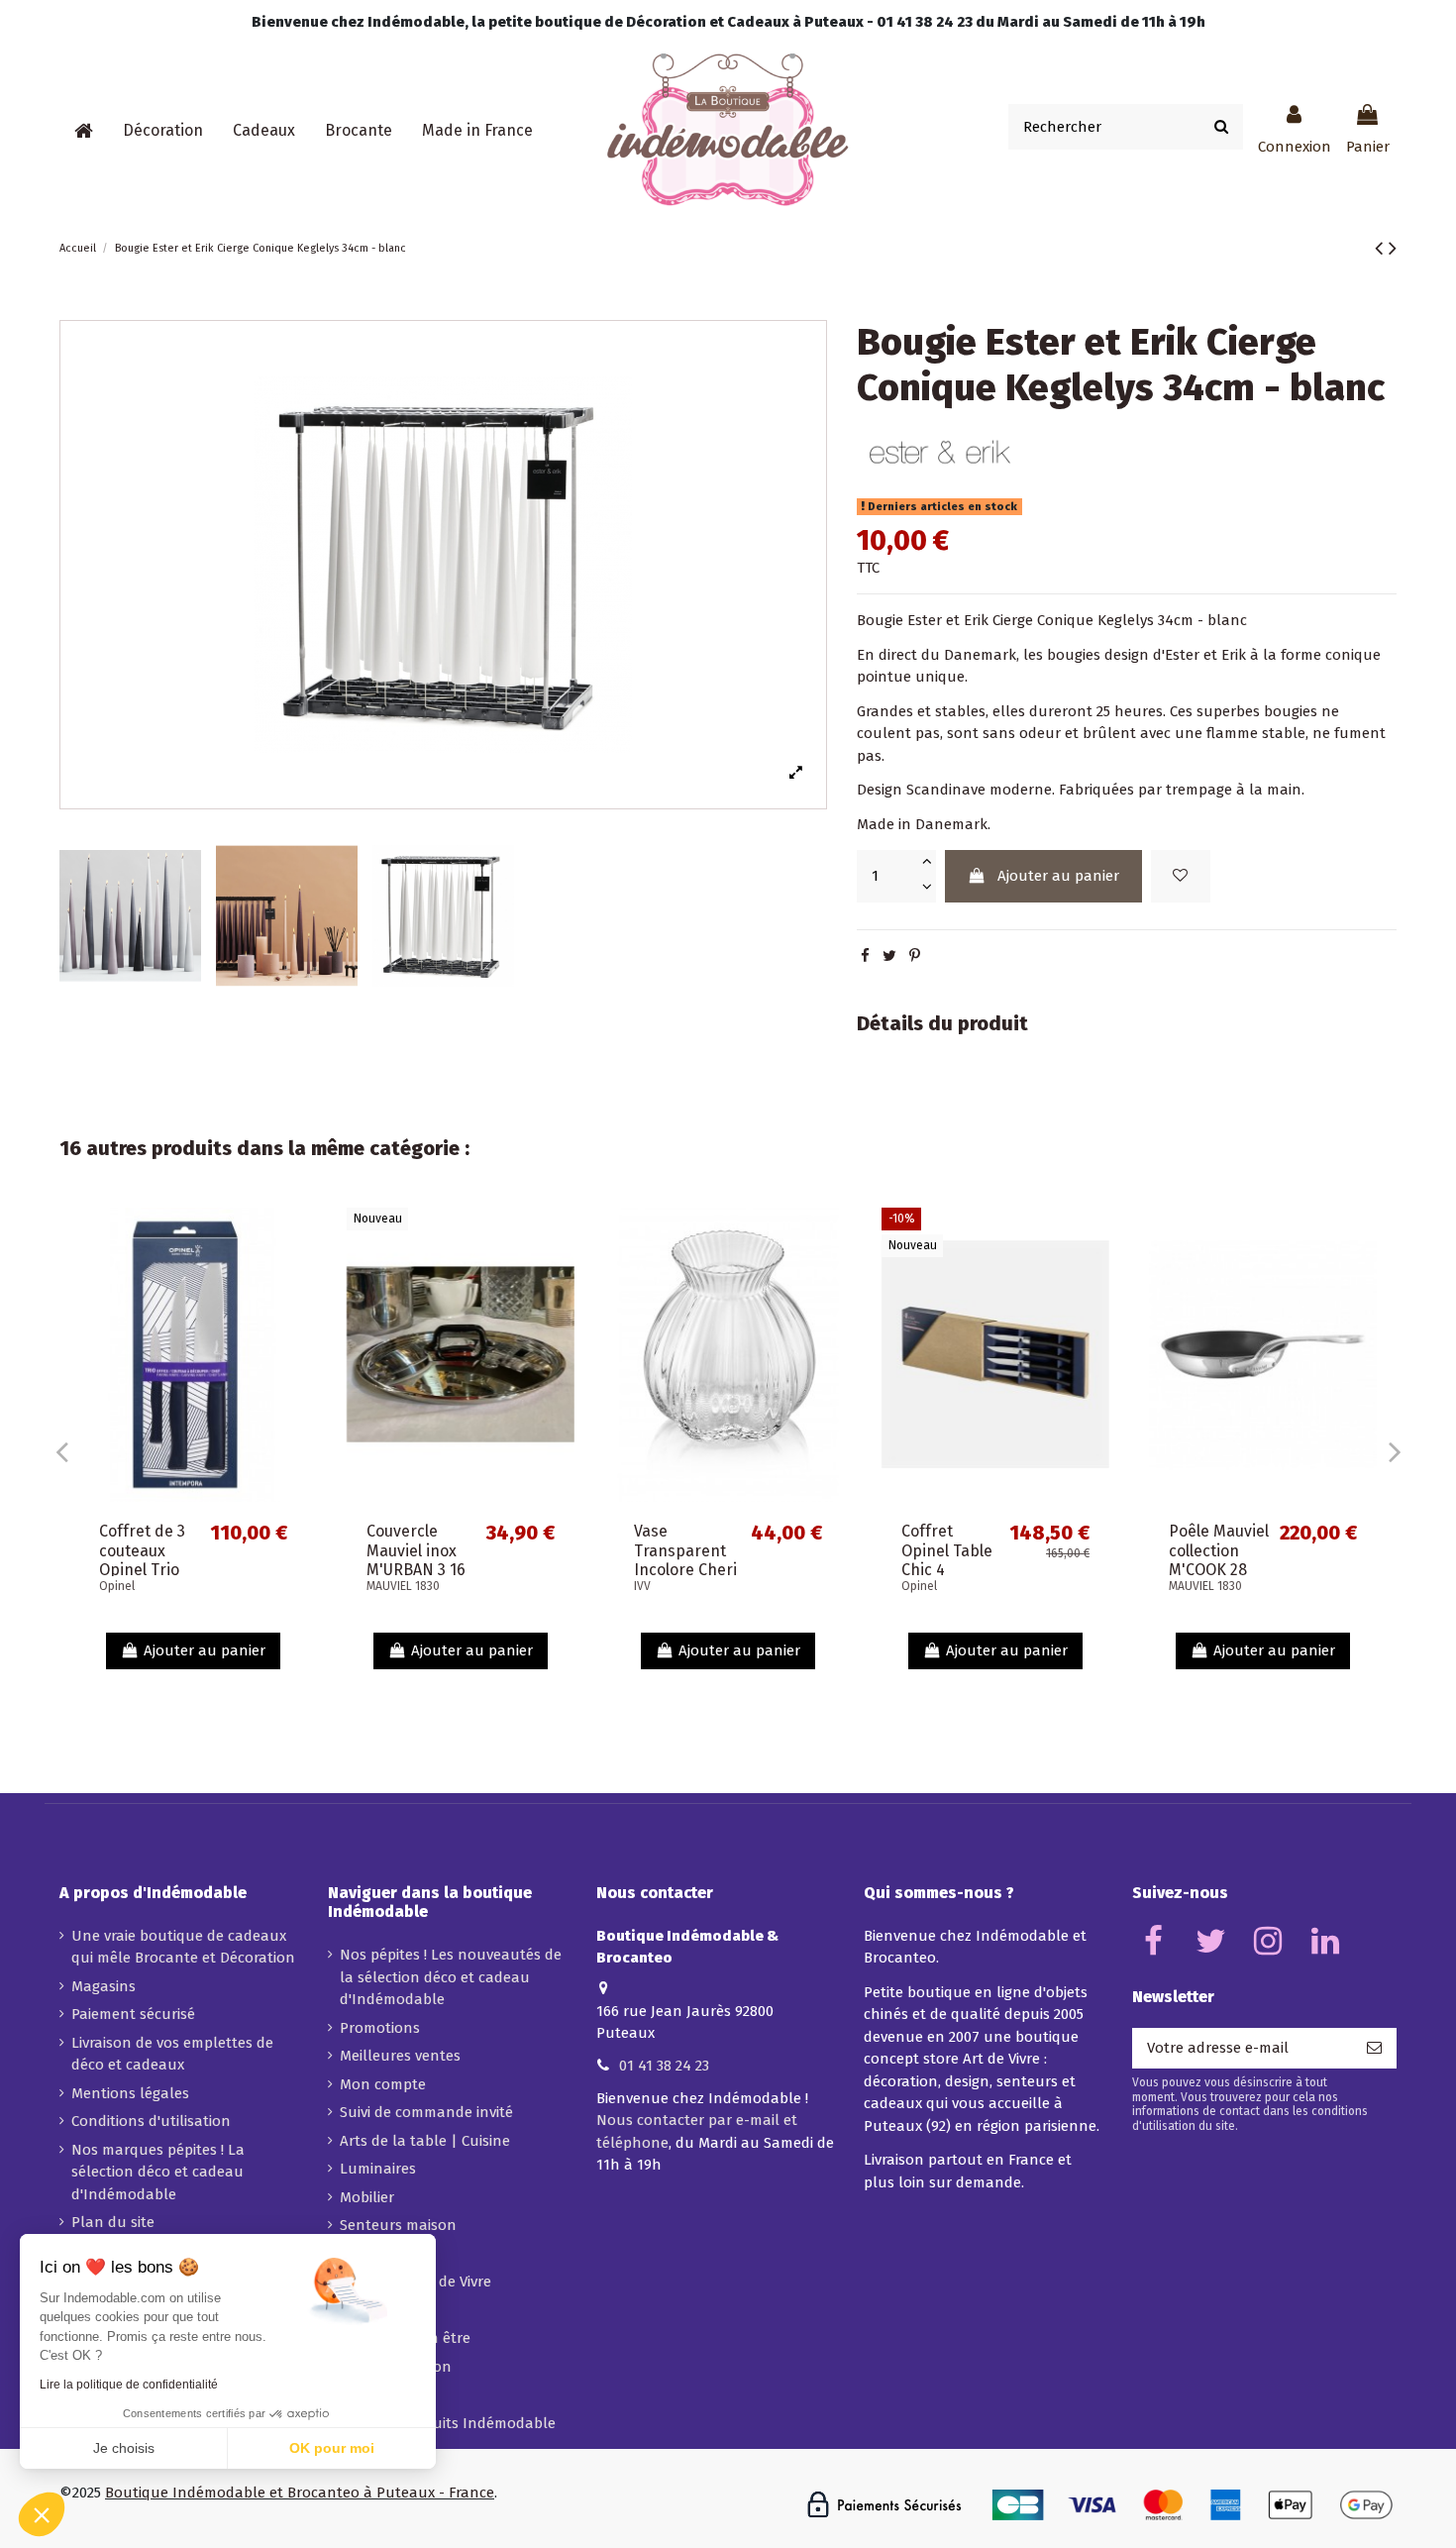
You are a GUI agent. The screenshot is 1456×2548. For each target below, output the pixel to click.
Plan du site (113, 2222)
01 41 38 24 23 (664, 2066)
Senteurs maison (398, 2225)
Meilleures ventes (400, 2056)
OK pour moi (332, 2448)
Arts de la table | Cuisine (425, 2141)
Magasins (104, 1986)
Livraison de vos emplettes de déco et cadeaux (172, 2054)
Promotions (380, 2028)
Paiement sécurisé (133, 2014)
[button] (163, 131)
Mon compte (383, 2084)
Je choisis (124, 2448)
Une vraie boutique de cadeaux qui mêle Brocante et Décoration (183, 1947)
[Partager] (865, 956)
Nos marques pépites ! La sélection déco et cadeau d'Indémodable (158, 2172)
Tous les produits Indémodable (448, 2423)
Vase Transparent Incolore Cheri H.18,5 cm (685, 1560)
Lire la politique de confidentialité (129, 2385)
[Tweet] (889, 956)
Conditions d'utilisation (151, 2121)
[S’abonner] (1374, 2048)
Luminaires (378, 2169)
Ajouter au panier (1058, 876)
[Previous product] (1382, 248)
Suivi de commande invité (426, 2112)
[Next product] (1393, 248)
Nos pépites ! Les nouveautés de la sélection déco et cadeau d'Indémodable (451, 1977)
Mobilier (367, 2197)
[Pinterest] (915, 956)
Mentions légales (130, 2093)
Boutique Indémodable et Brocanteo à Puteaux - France (300, 2493)
